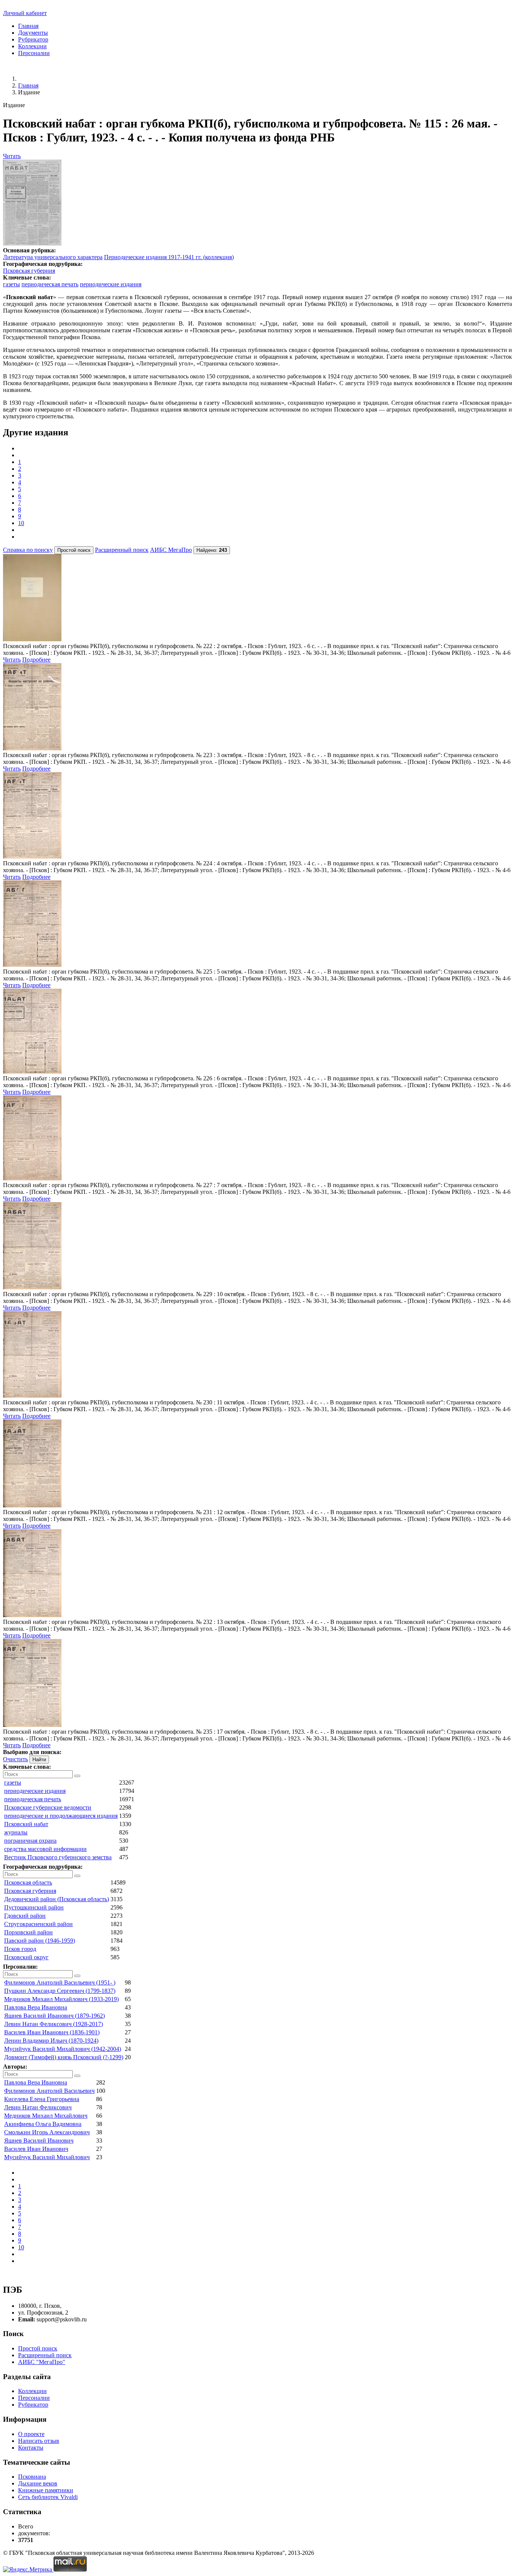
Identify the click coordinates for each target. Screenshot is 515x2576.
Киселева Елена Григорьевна (42, 2099)
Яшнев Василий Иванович (39, 2141)
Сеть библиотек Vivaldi (48, 2497)
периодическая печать (50, 284)
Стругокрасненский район (38, 1924)
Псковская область (28, 1882)
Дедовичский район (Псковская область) (57, 1899)
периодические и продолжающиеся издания (61, 1816)
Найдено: (212, 550)
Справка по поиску (28, 550)
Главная (28, 26)
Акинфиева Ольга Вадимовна (43, 2124)
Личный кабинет (25, 13)
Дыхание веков (38, 2483)
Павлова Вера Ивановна (36, 2007)
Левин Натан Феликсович (38, 2107)
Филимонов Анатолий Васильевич (49, 2091)
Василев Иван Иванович (36, 2149)
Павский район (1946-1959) (40, 1941)
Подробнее (36, 660)
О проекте (31, 2434)
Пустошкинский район (34, 1907)
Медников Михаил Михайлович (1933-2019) (61, 1999)
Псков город (20, 1949)
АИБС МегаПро (171, 550)
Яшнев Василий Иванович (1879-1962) (54, 2016)
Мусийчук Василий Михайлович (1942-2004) (63, 2049)
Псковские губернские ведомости (48, 1807)
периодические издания (111, 284)
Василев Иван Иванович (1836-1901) (52, 2032)
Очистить (15, 1759)
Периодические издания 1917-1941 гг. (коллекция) (169, 257)
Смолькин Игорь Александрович (47, 2132)
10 (21, 523)
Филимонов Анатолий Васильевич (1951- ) (60, 1982)
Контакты (31, 2448)
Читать (12, 156)
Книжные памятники (46, 2490)
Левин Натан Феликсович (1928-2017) (54, 2024)
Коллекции (32, 46)
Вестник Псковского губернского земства (58, 1857)
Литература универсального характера (53, 257)
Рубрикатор (33, 39)
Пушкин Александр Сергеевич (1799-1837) (60, 1991)
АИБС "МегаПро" (42, 2362)
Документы (33, 33)
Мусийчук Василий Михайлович (47, 2157)
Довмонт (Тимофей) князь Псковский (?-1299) (64, 2057)
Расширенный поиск (122, 550)
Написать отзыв (39, 2441)
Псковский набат (26, 1824)
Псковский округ (26, 1957)
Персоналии (34, 53)
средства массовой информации (45, 1849)
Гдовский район (25, 1916)
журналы (16, 1832)
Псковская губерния (29, 271)
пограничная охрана (30, 1841)
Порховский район (28, 1932)
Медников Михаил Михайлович (46, 2116)
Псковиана (32, 2477)
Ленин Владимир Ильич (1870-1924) (51, 2041)
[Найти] (77, 1776)
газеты (11, 284)
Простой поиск (38, 2348)
